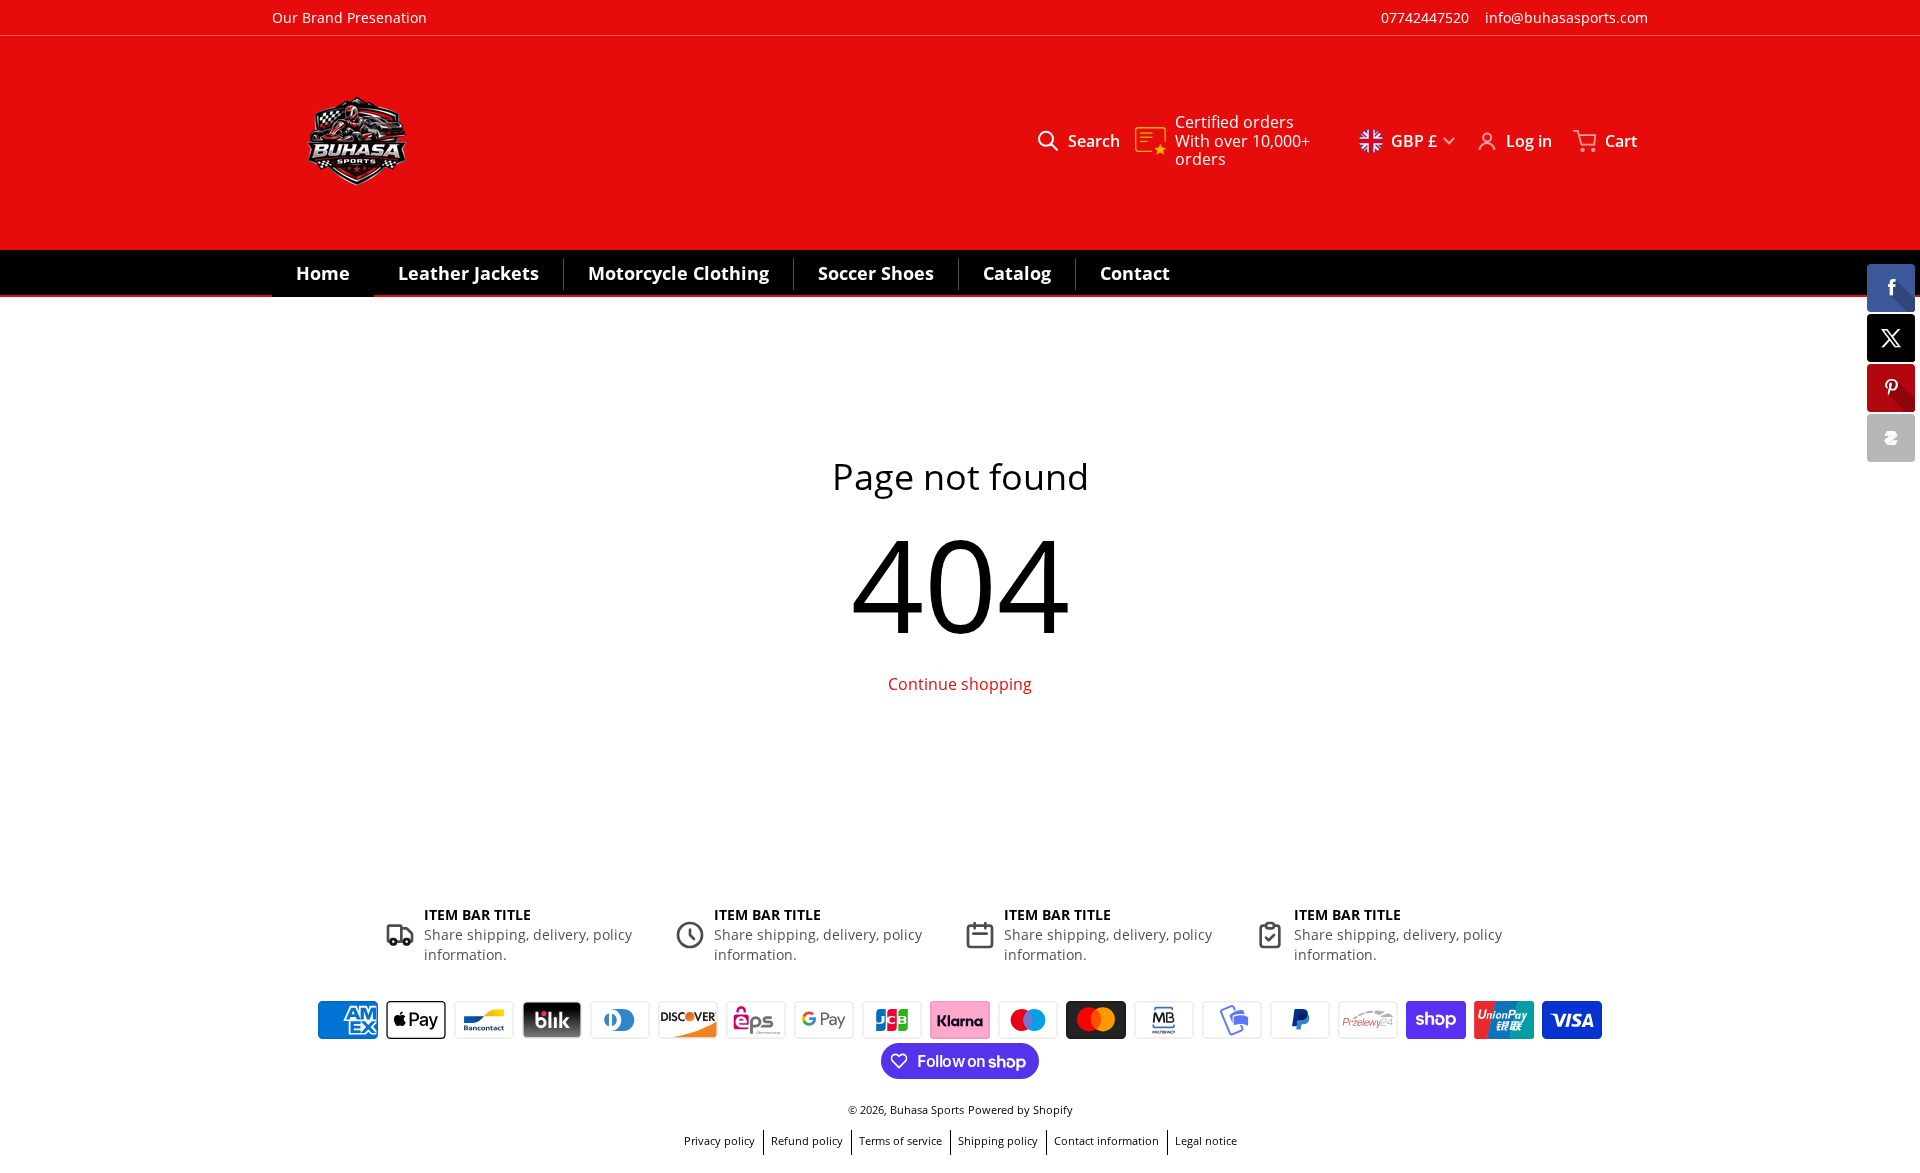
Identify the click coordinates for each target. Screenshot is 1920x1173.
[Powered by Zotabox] (1891, 438)
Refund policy (807, 1140)
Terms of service (900, 1140)
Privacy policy (719, 1140)
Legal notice (1206, 1140)
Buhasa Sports (927, 1109)
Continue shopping (960, 684)
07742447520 (1425, 17)
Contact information (1106, 1140)
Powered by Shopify (1020, 1109)
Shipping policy (998, 1140)
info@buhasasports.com (1566, 17)
